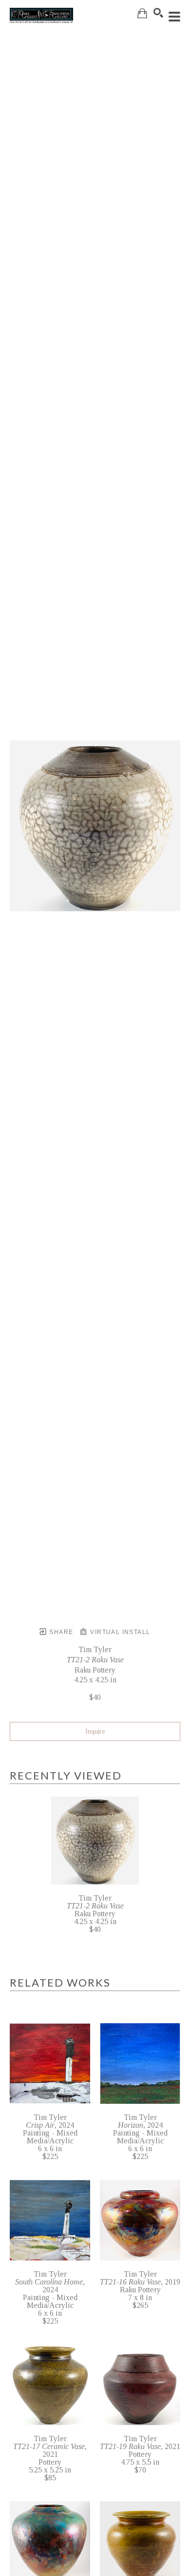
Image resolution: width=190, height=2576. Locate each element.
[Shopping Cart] (142, 13)
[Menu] (174, 17)
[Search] (158, 13)
